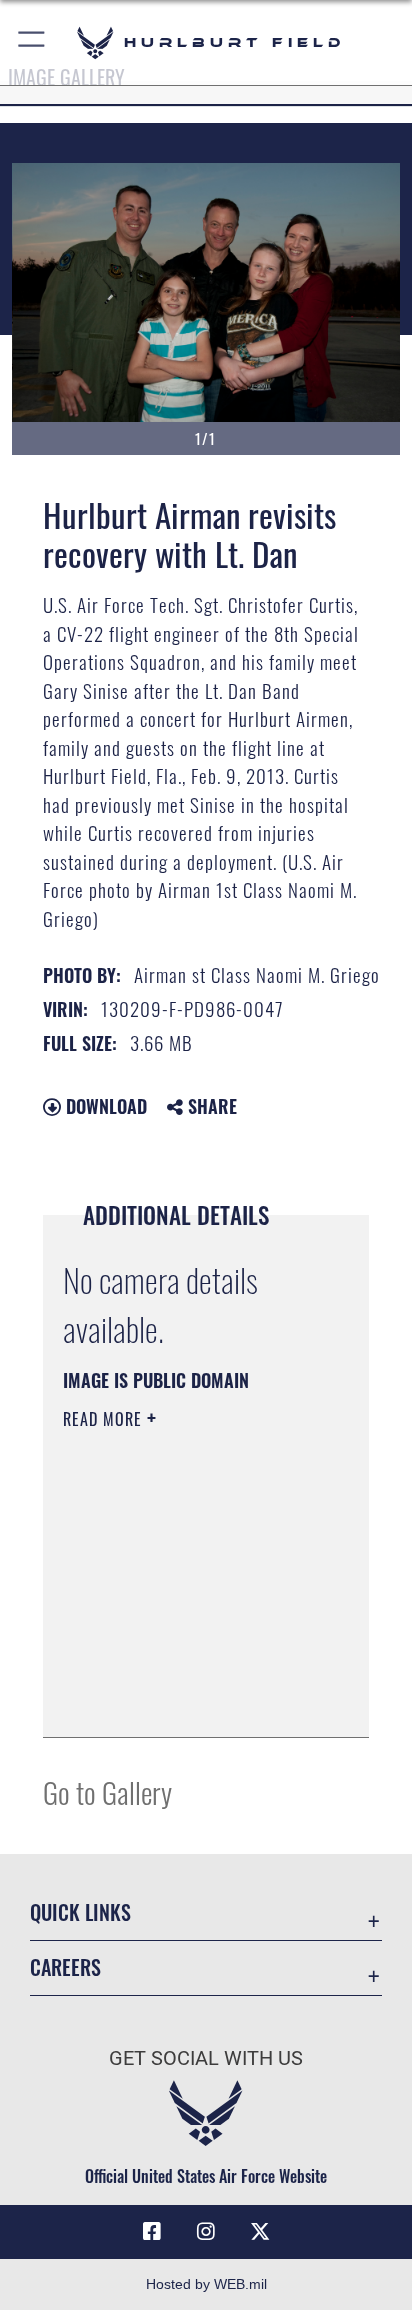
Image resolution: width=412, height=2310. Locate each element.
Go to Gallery (107, 1791)
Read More (105, 1419)
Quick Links (80, 1912)
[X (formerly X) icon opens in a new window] (260, 2232)
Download (104, 1106)
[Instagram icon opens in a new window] (206, 2232)
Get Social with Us (206, 2058)
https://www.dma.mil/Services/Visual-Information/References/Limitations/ (184, 1700)
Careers (65, 1967)
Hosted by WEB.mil (206, 2284)
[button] (32, 42)
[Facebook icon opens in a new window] (152, 2232)
